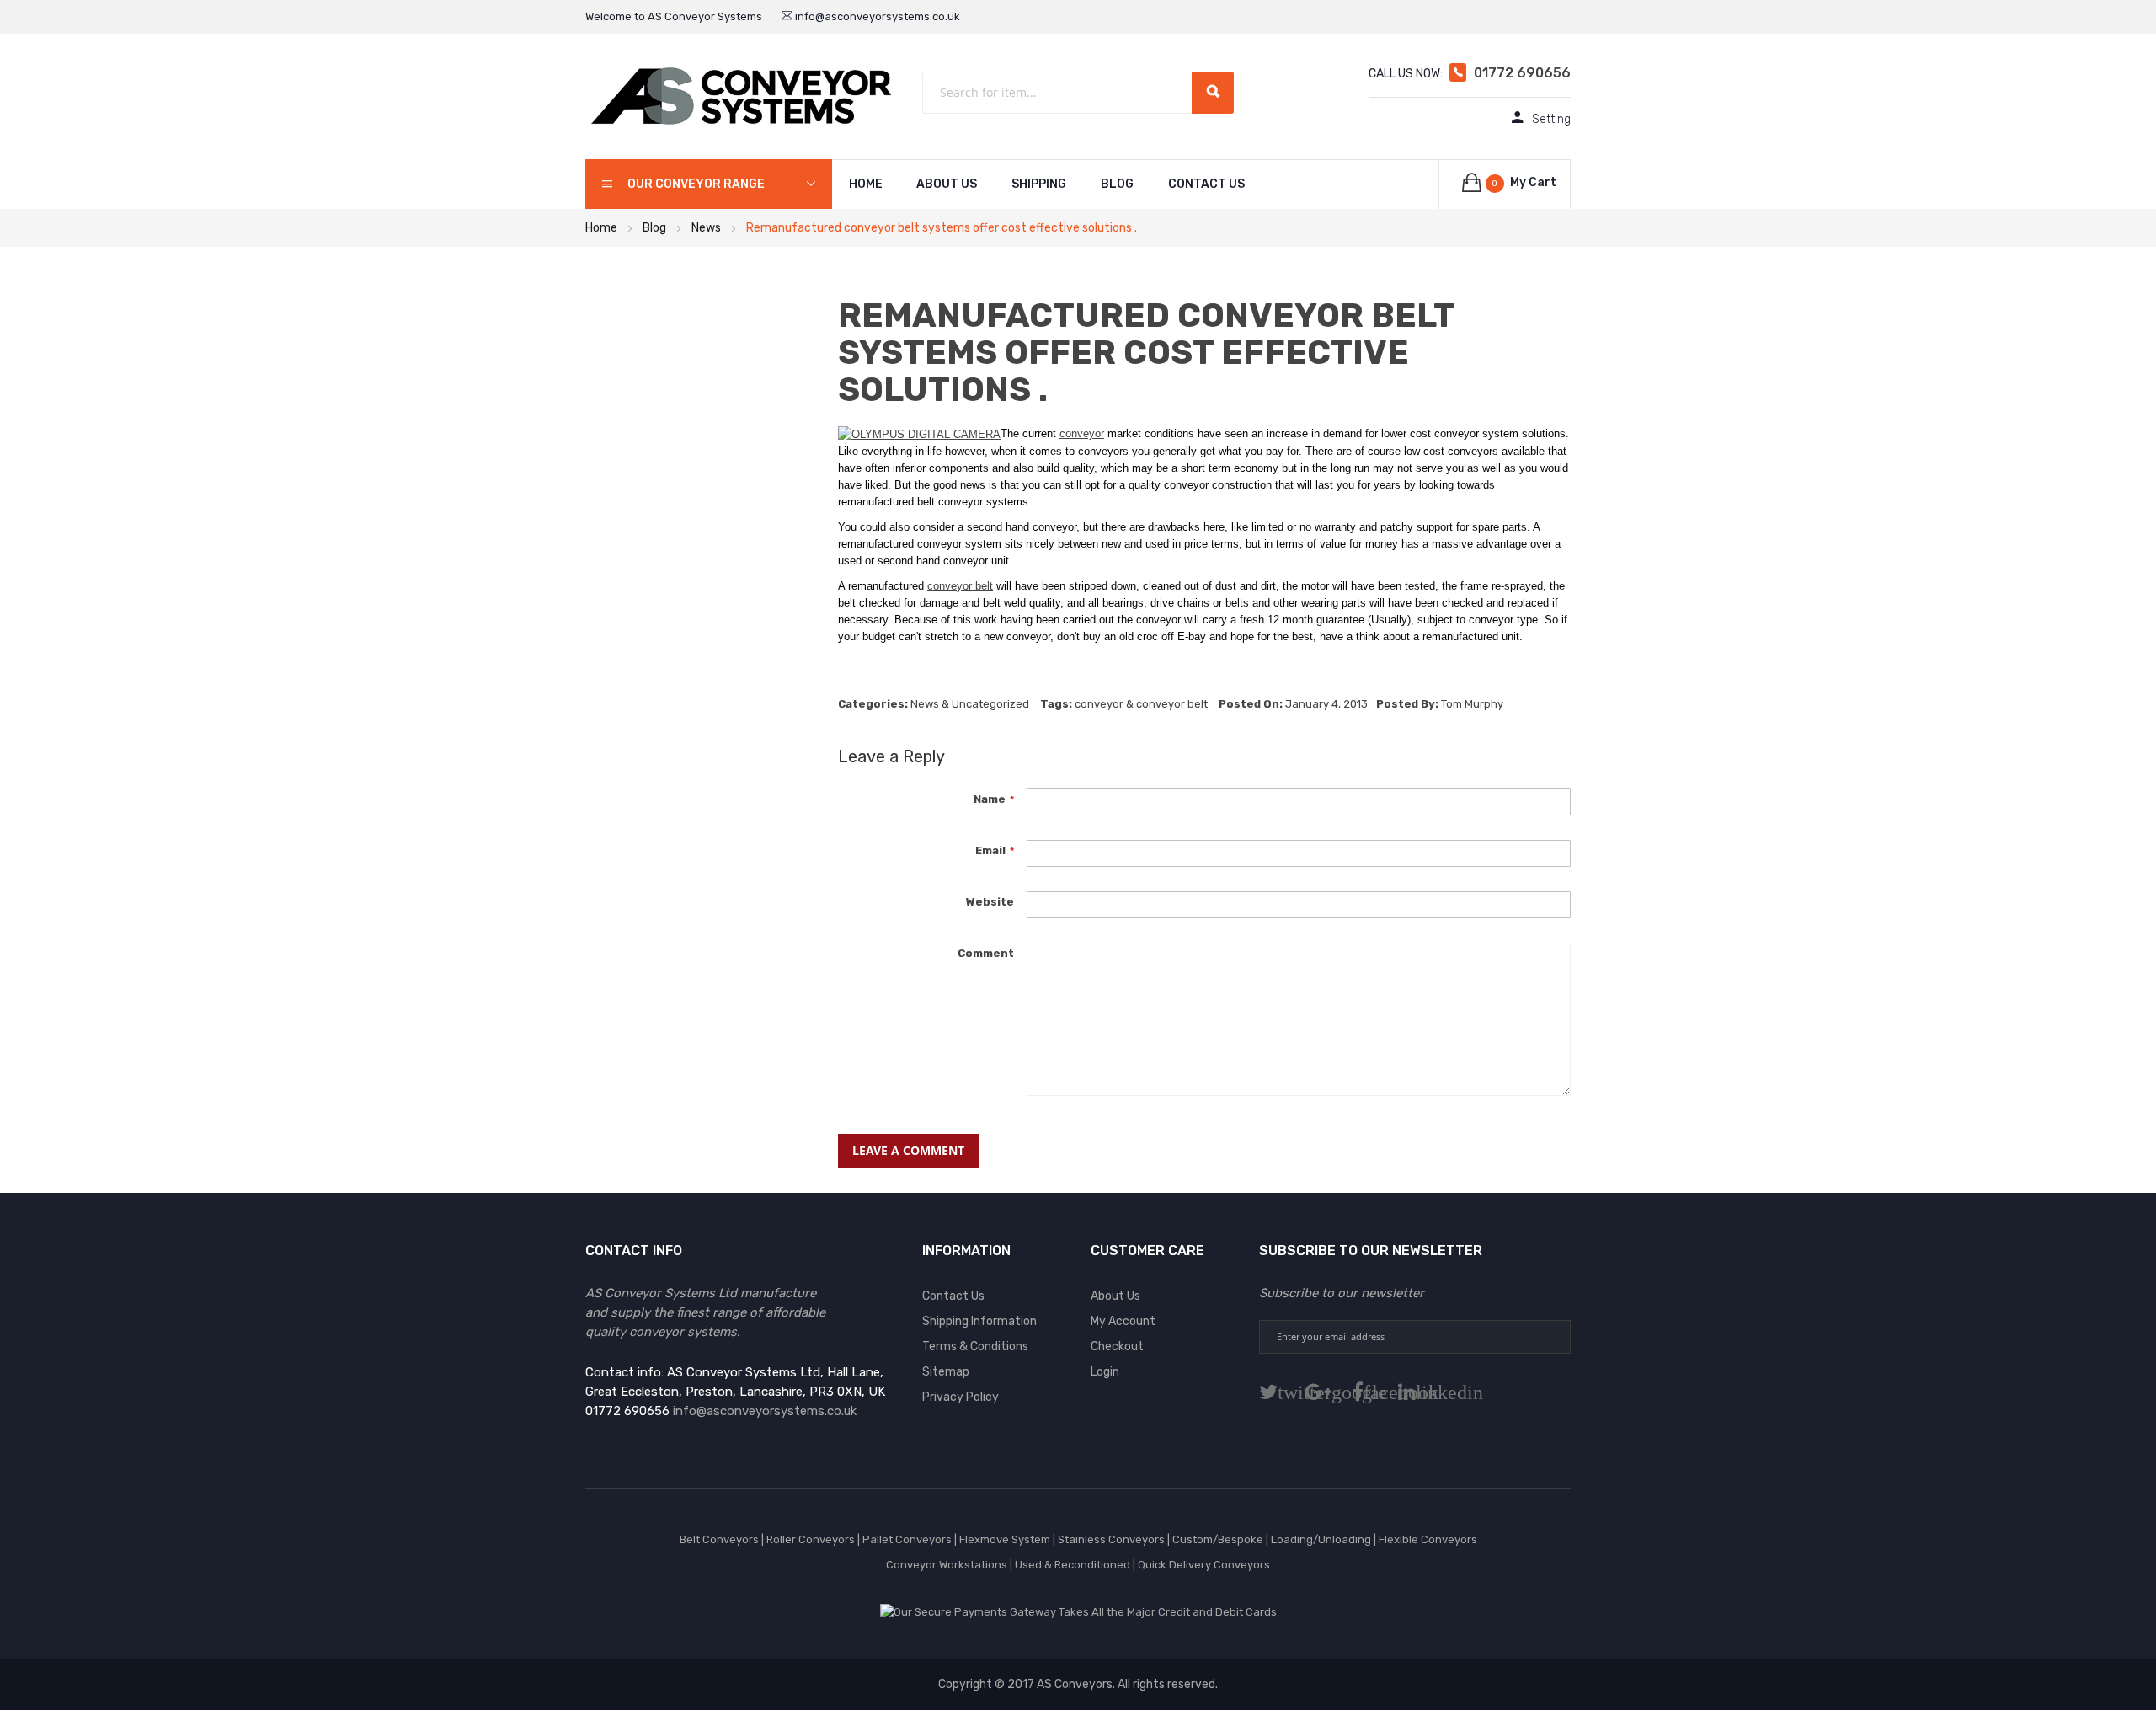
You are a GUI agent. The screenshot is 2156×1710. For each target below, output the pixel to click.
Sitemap (946, 1372)
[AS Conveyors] (741, 96)
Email (990, 850)
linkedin (1420, 1392)
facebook (1371, 1392)
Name (990, 799)
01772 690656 (1522, 73)
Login (1105, 1372)
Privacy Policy (961, 1397)
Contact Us (1206, 184)
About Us (947, 184)
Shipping (1039, 184)
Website (990, 901)
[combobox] (1078, 93)
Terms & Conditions (975, 1347)
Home (601, 228)
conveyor (1082, 433)
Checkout (1117, 1347)
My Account (1123, 1321)
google (1332, 1392)
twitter (1282, 1392)
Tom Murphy (1472, 704)
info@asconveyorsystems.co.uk (876, 16)
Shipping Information (979, 1321)
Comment (986, 953)
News (706, 228)
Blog (1117, 184)
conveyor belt (960, 586)
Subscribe (1553, 1337)
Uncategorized (990, 704)
